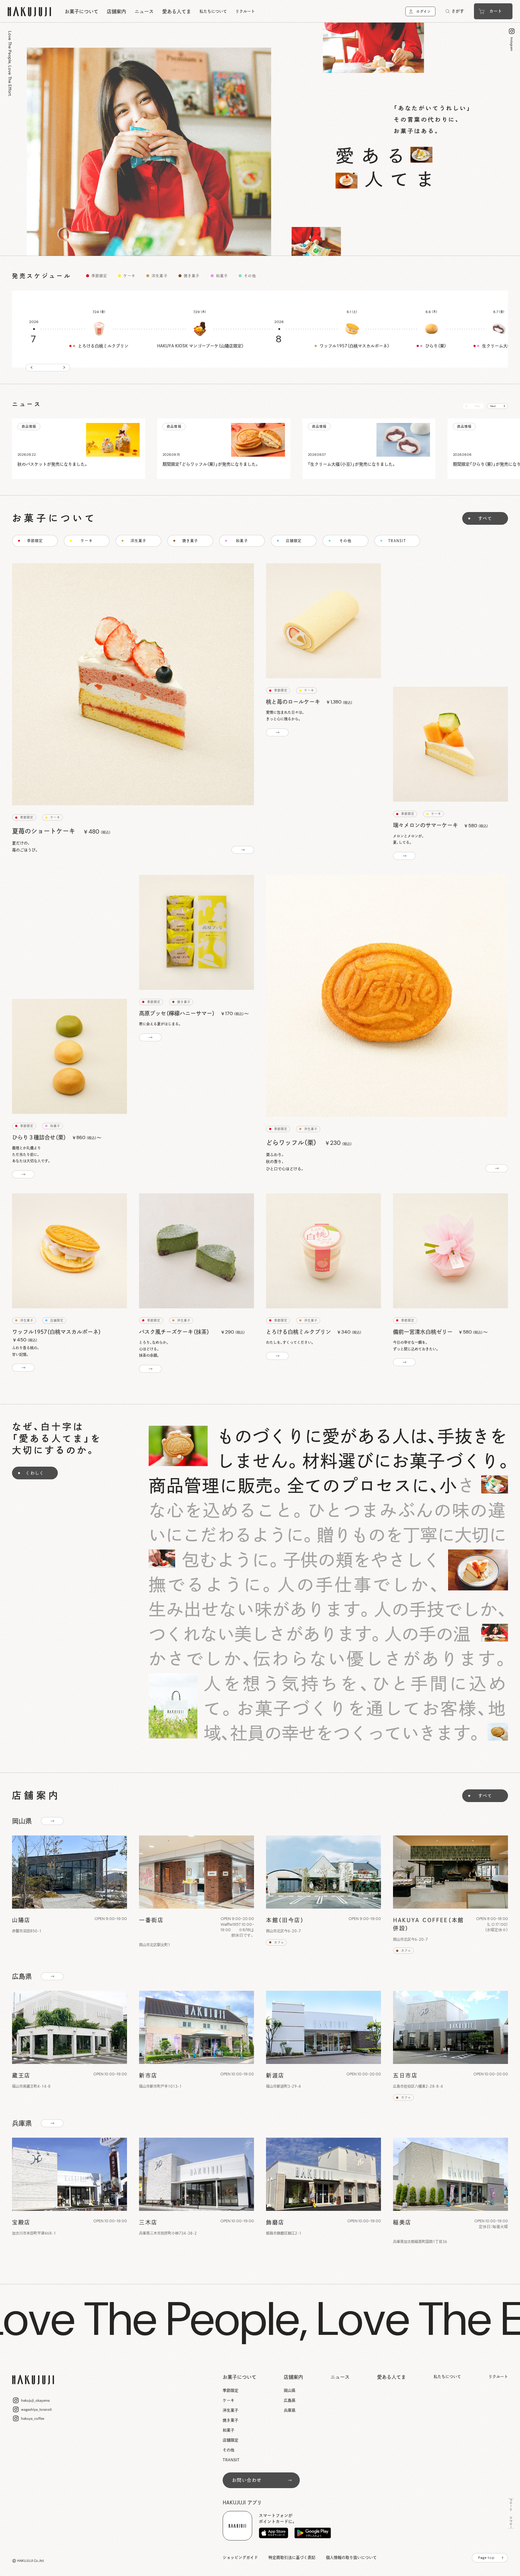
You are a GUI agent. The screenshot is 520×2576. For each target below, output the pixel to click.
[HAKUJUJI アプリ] (274, 2533)
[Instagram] (514, 39)
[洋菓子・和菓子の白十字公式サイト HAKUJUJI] (29, 11)
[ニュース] (79, 449)
